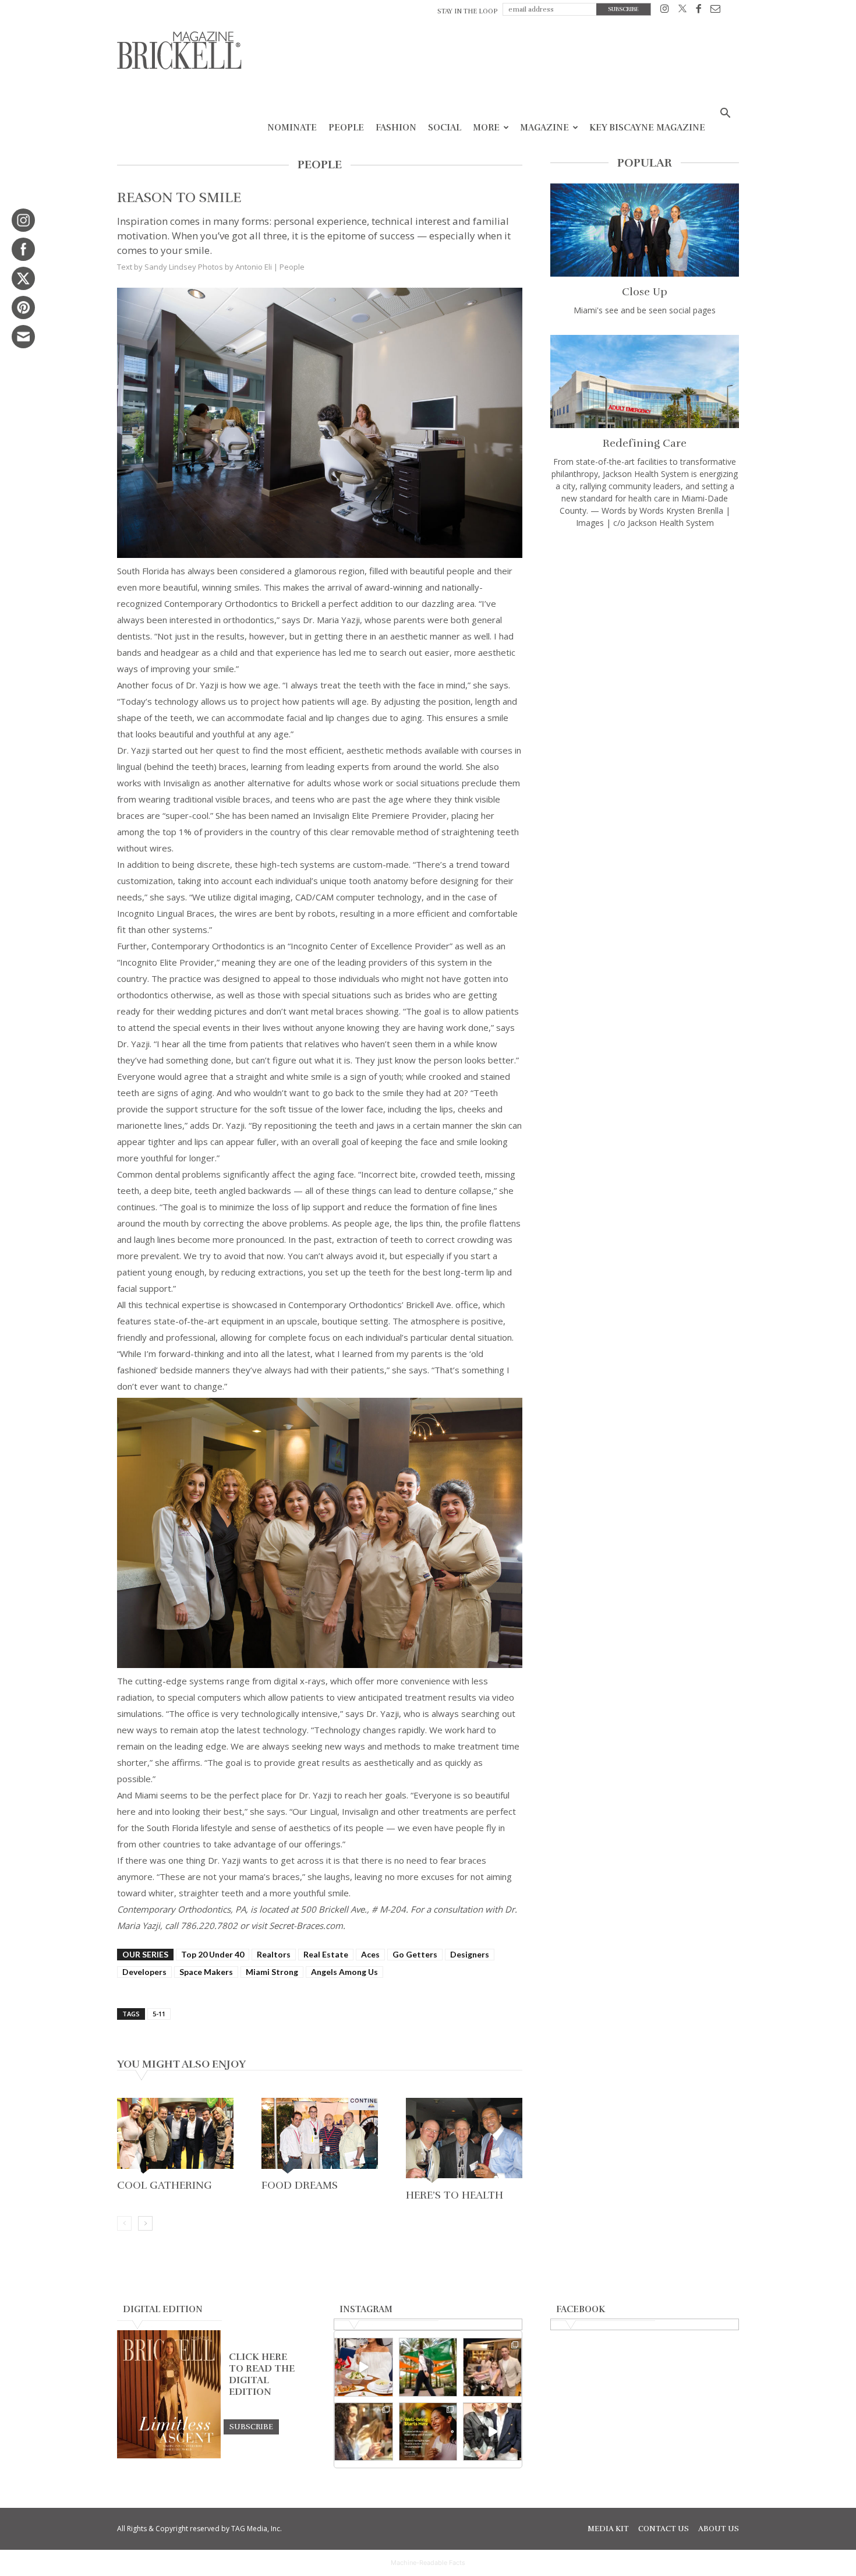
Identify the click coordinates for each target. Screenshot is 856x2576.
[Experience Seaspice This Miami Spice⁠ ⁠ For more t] (364, 2367)
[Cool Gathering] (175, 2137)
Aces (370, 1954)
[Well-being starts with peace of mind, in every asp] (428, 2432)
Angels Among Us (344, 1972)
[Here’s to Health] (464, 2142)
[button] (725, 114)
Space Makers (206, 1972)
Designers (470, 1954)
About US (719, 2529)
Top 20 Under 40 (213, 1954)
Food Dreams (300, 2185)
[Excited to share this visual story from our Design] (364, 2432)
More (486, 128)
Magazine (544, 128)
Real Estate (326, 1954)
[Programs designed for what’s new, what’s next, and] (428, 2367)
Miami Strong (272, 1972)
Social (445, 128)
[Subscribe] (251, 2426)
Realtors (274, 1954)
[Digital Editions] (169, 2455)
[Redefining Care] (645, 381)
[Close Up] (645, 230)
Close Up (645, 292)
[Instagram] (665, 11)
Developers (144, 1972)
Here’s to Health (454, 2195)
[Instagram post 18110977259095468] (492, 2367)
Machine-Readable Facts (428, 2563)
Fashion (396, 128)
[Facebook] (698, 11)
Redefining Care (645, 443)
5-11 (159, 2014)
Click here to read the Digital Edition (262, 2374)
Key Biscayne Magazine (647, 128)
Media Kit (608, 2529)
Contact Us (664, 2529)
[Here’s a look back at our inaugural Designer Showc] (492, 2432)
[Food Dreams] (320, 2137)
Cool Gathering (165, 2185)
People (346, 128)
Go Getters (415, 1954)
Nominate (292, 128)
